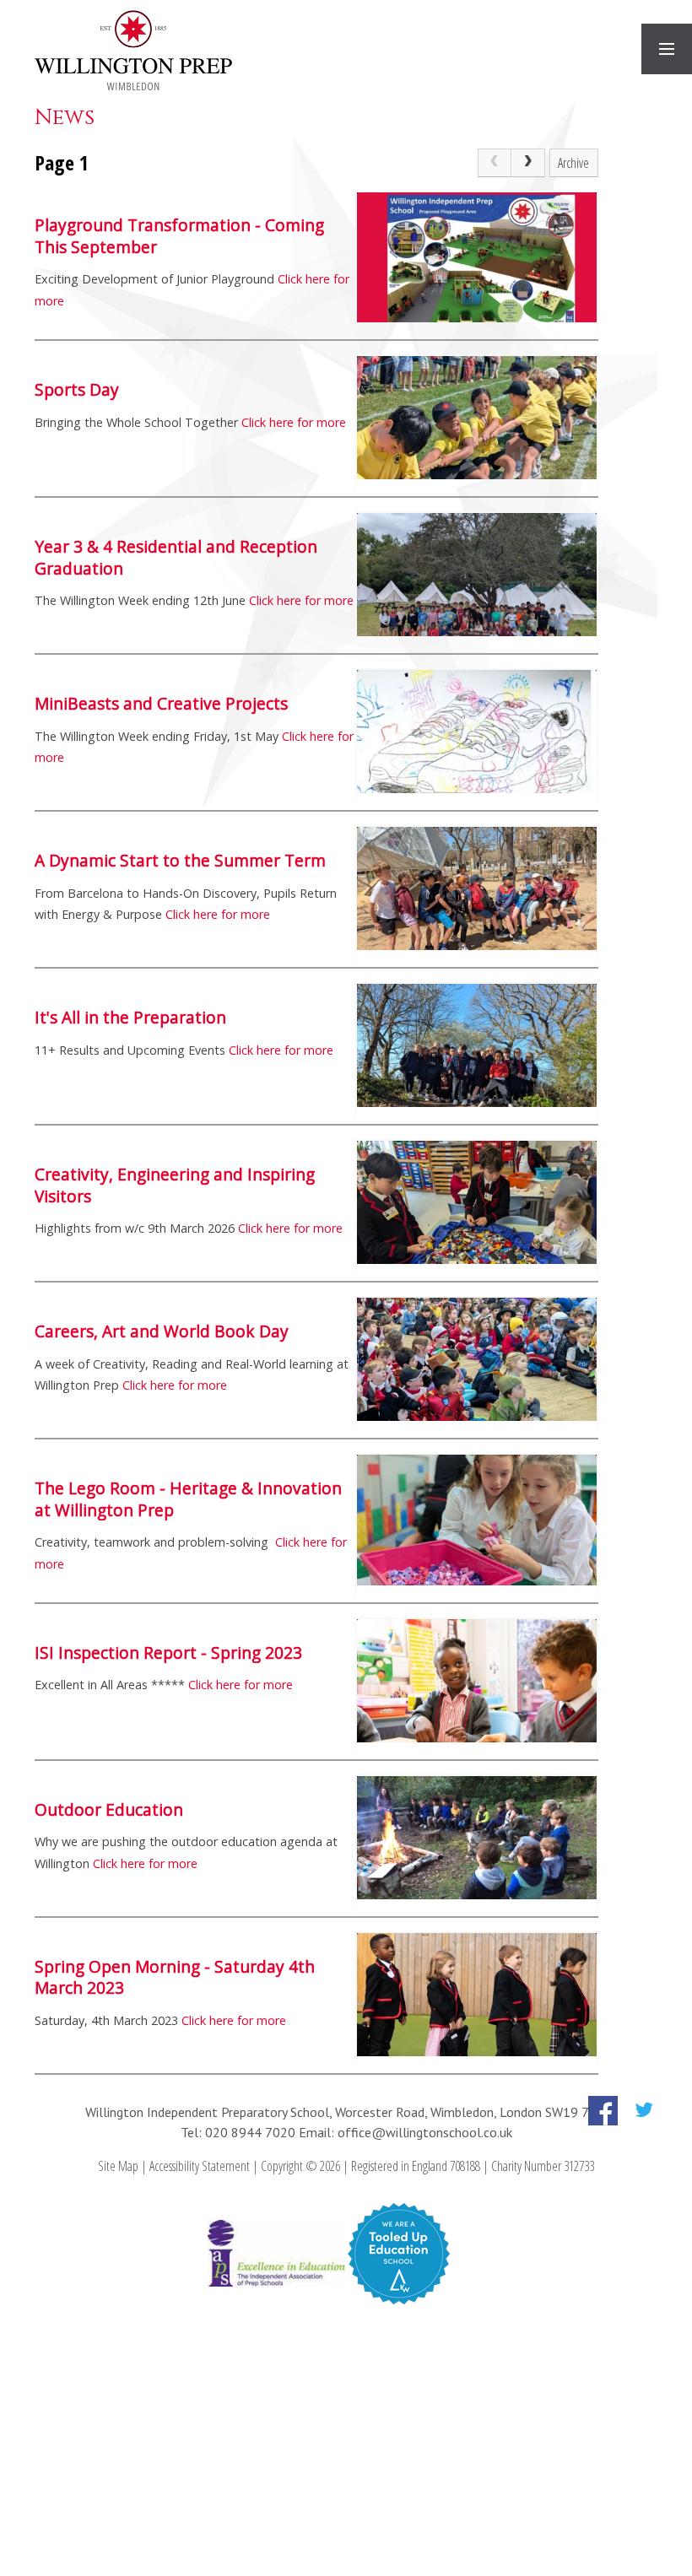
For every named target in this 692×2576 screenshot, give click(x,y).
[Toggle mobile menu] (667, 49)
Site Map (118, 2166)
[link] (495, 163)
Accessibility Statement (200, 2166)
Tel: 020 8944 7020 (240, 2132)
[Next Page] (528, 163)
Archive (573, 163)
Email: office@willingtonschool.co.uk (405, 2132)
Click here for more (294, 422)
